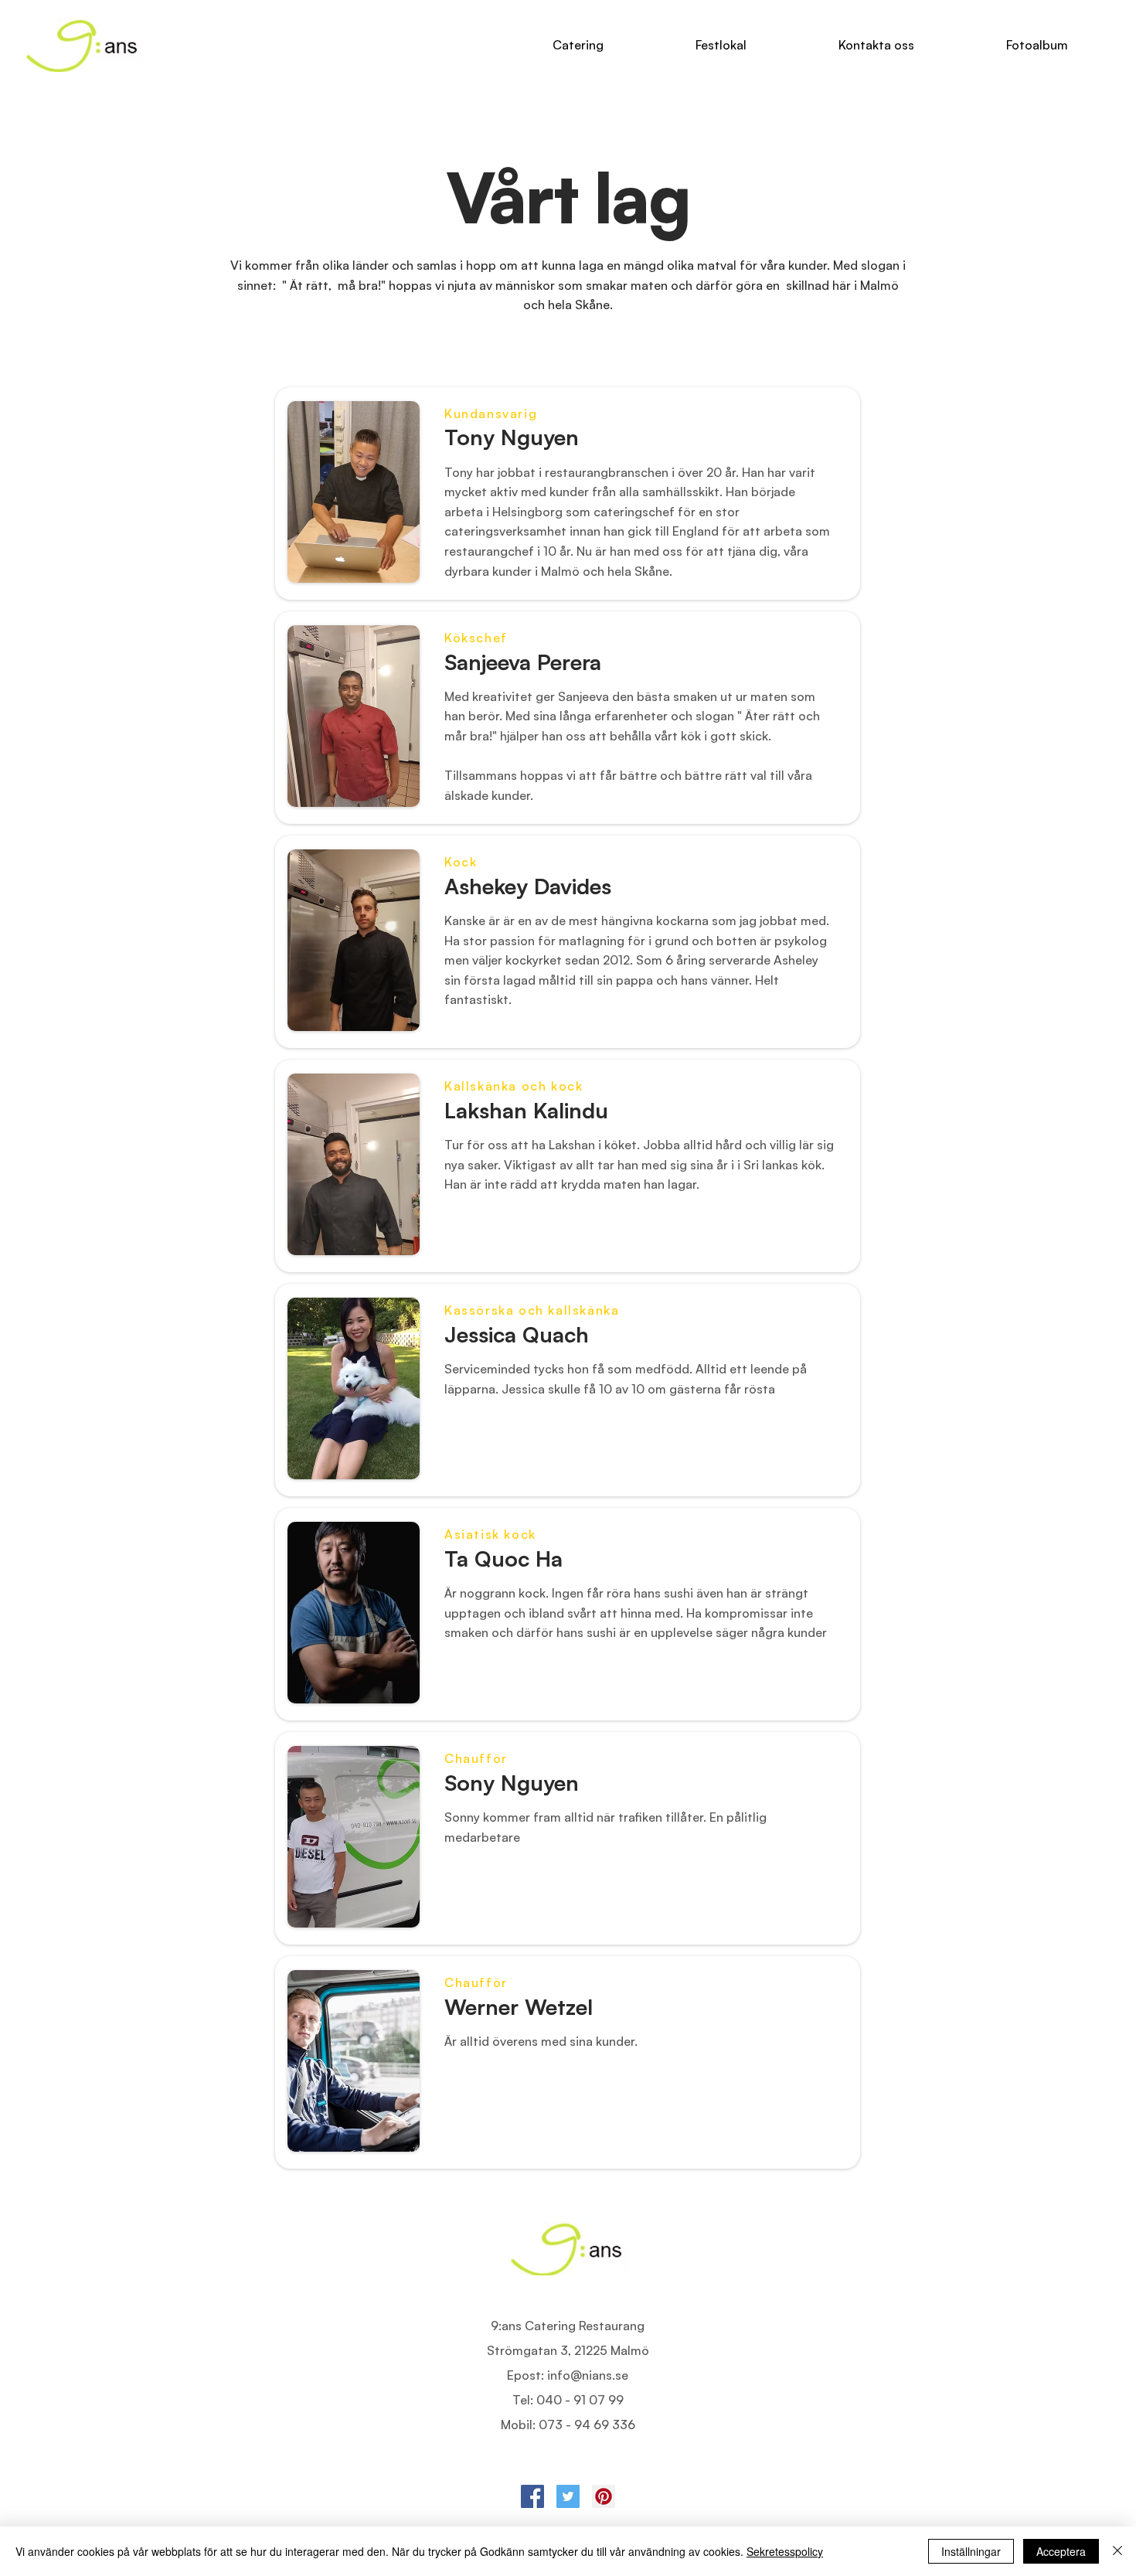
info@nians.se (588, 2375)
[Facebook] (532, 2496)
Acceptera (1061, 2551)
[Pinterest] (604, 2496)
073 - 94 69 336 (587, 2425)
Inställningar (971, 2551)
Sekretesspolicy (785, 2551)
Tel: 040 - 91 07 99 (568, 2400)
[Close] (1117, 2551)
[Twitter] (568, 2496)
